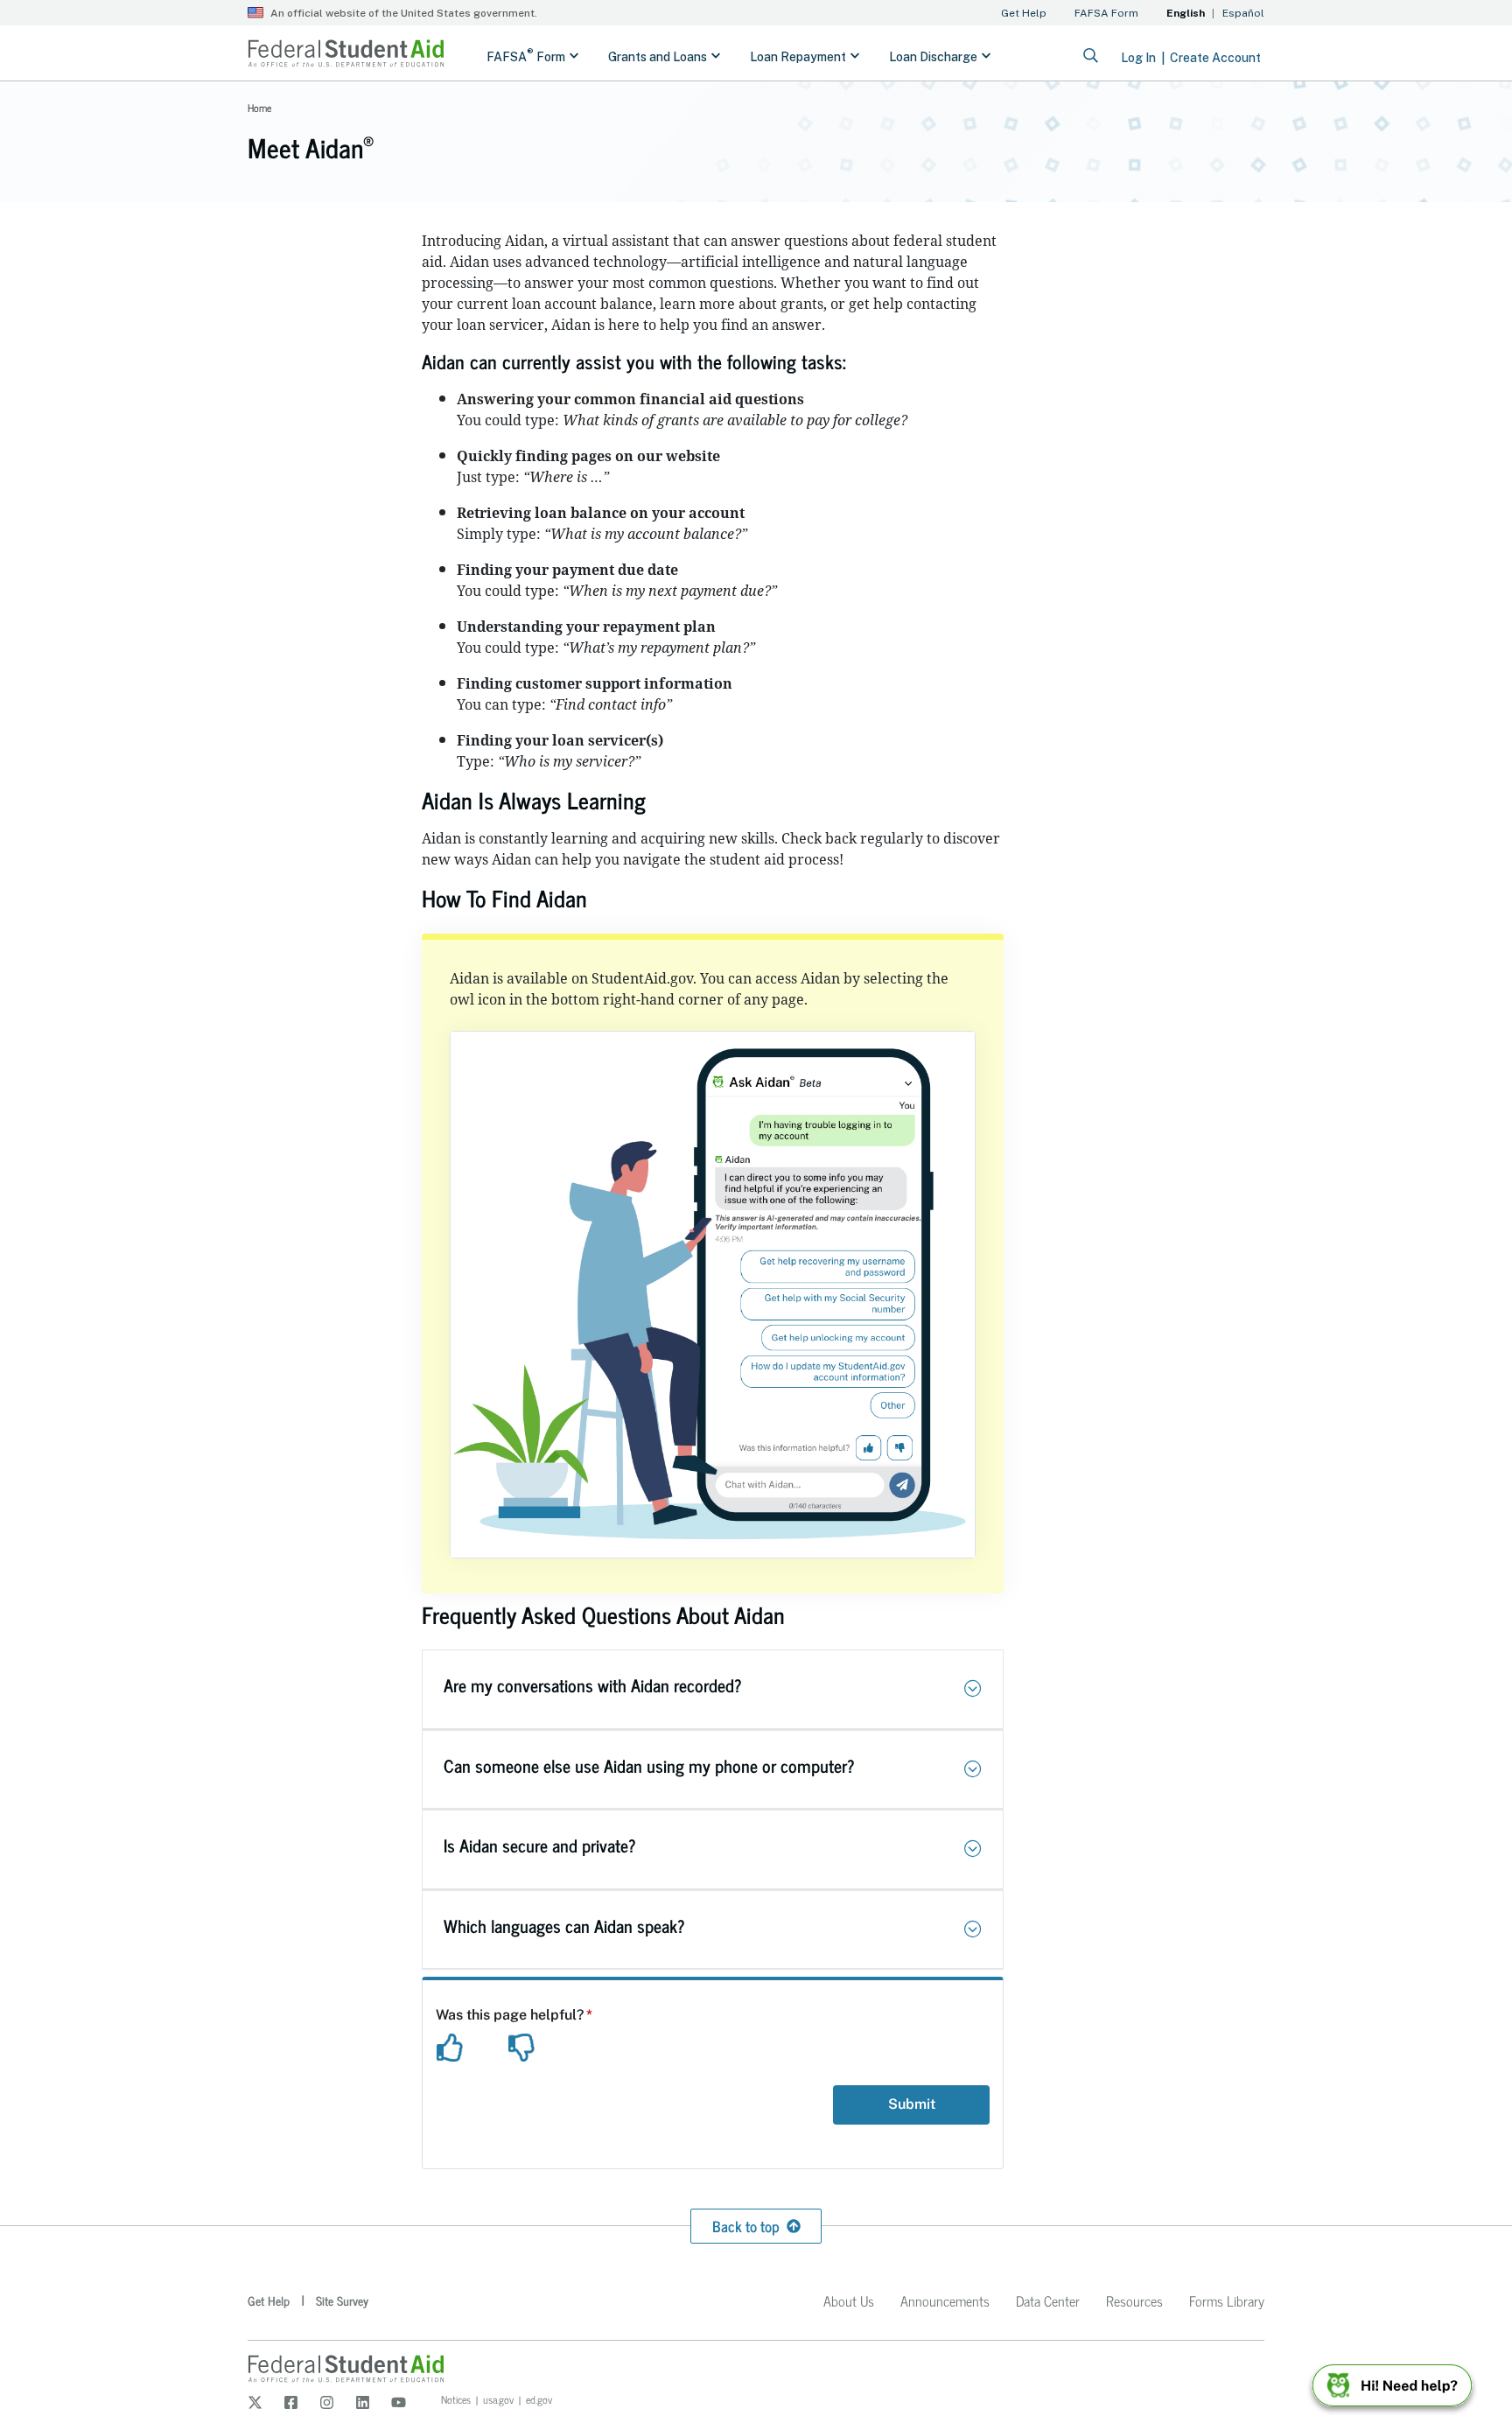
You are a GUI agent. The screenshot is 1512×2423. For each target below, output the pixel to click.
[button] (973, 1689)
